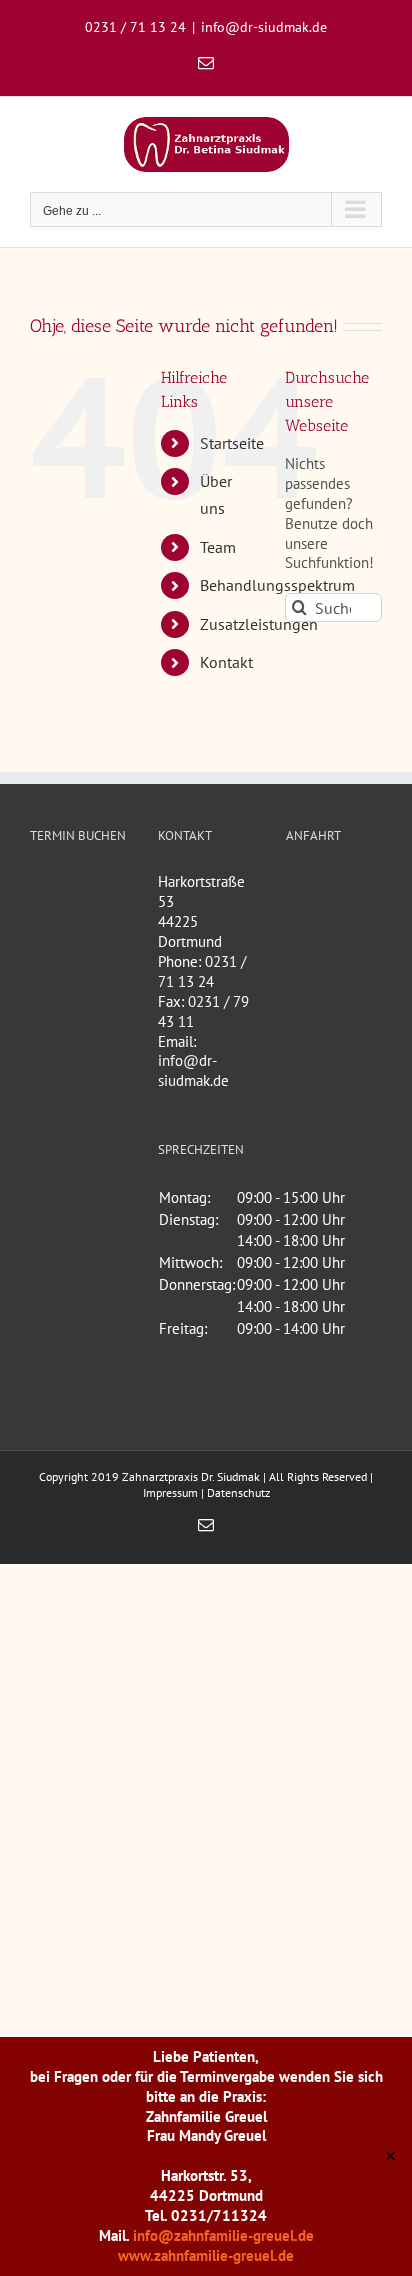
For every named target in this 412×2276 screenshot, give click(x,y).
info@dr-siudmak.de (264, 27)
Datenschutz (238, 1492)
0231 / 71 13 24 (202, 971)
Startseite (232, 443)
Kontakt (226, 662)
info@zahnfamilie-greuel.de (223, 2235)
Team (218, 547)
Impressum (170, 1492)
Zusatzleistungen (259, 624)
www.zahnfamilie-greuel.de (206, 2255)
